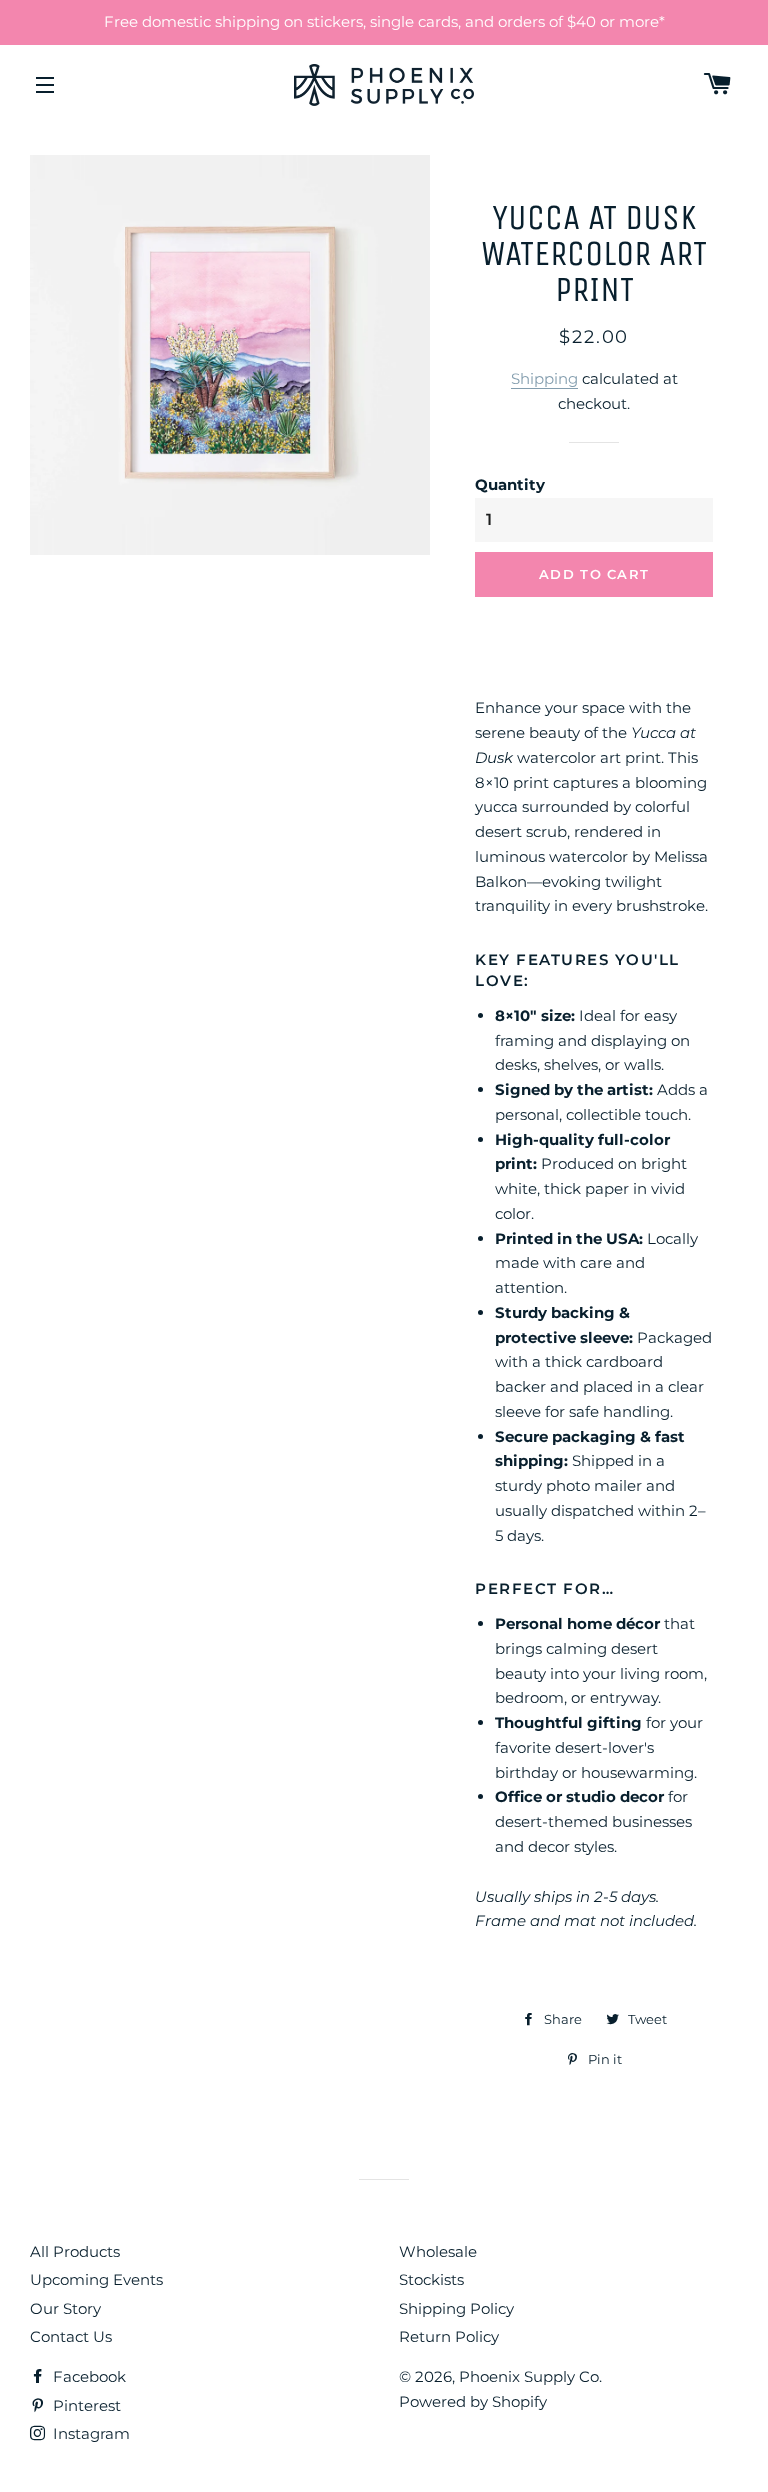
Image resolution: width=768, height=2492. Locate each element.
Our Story (65, 2308)
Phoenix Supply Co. (530, 2376)
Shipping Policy (456, 2308)
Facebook (87, 2376)
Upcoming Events (96, 2279)
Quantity (510, 484)
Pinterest (85, 2405)
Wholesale (438, 2251)
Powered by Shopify (473, 2401)
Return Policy (449, 2336)
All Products (75, 2251)
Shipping (544, 378)
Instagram (89, 2433)
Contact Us (71, 2336)
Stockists (431, 2279)
